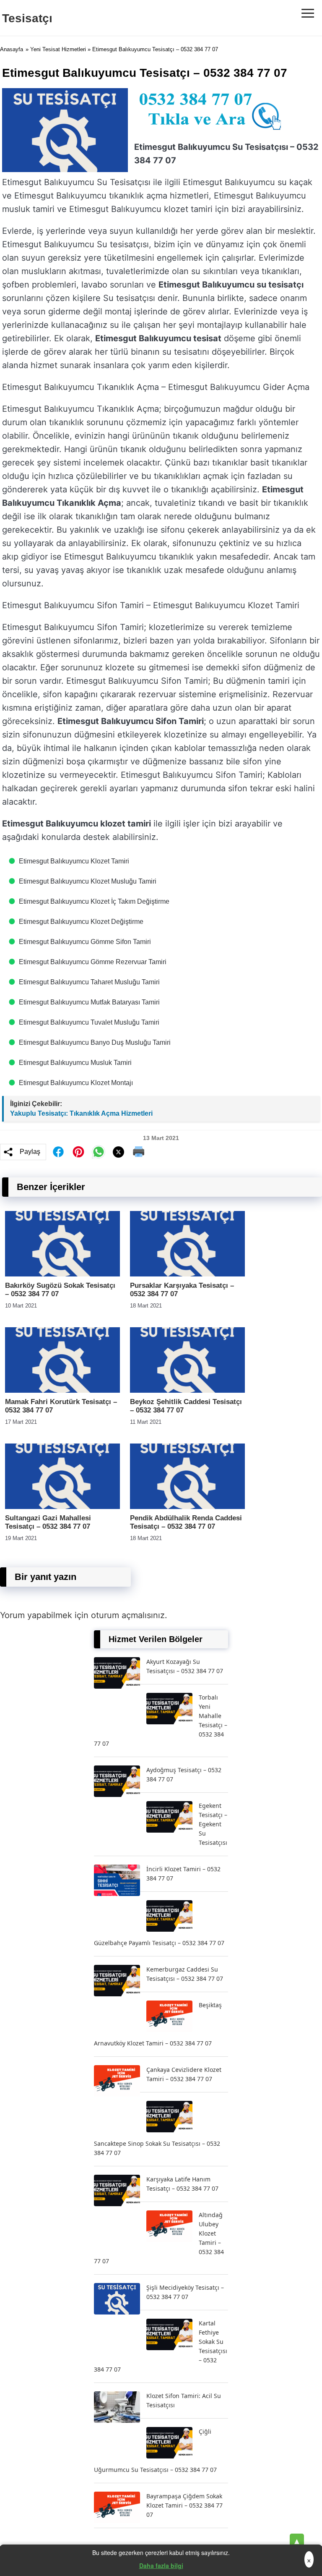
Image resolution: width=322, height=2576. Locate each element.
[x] (119, 1152)
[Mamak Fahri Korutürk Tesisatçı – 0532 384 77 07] (62, 1390)
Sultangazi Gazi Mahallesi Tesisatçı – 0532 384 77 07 (48, 1522)
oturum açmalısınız (128, 1615)
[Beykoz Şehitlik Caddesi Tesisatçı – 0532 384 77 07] (187, 1390)
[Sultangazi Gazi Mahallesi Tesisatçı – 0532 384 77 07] (62, 1507)
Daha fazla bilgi (161, 2566)
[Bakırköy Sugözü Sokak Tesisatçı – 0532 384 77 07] (62, 1274)
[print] (139, 1152)
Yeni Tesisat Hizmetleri (58, 49)
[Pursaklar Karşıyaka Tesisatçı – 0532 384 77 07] (187, 1274)
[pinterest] (78, 1152)
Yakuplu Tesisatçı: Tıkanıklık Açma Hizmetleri (81, 1113)
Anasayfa (12, 49)
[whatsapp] (99, 1152)
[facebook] (58, 1152)
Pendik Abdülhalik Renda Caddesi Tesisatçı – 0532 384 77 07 (186, 1522)
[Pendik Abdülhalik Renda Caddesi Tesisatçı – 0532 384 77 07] (187, 1507)
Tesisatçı (27, 18)
